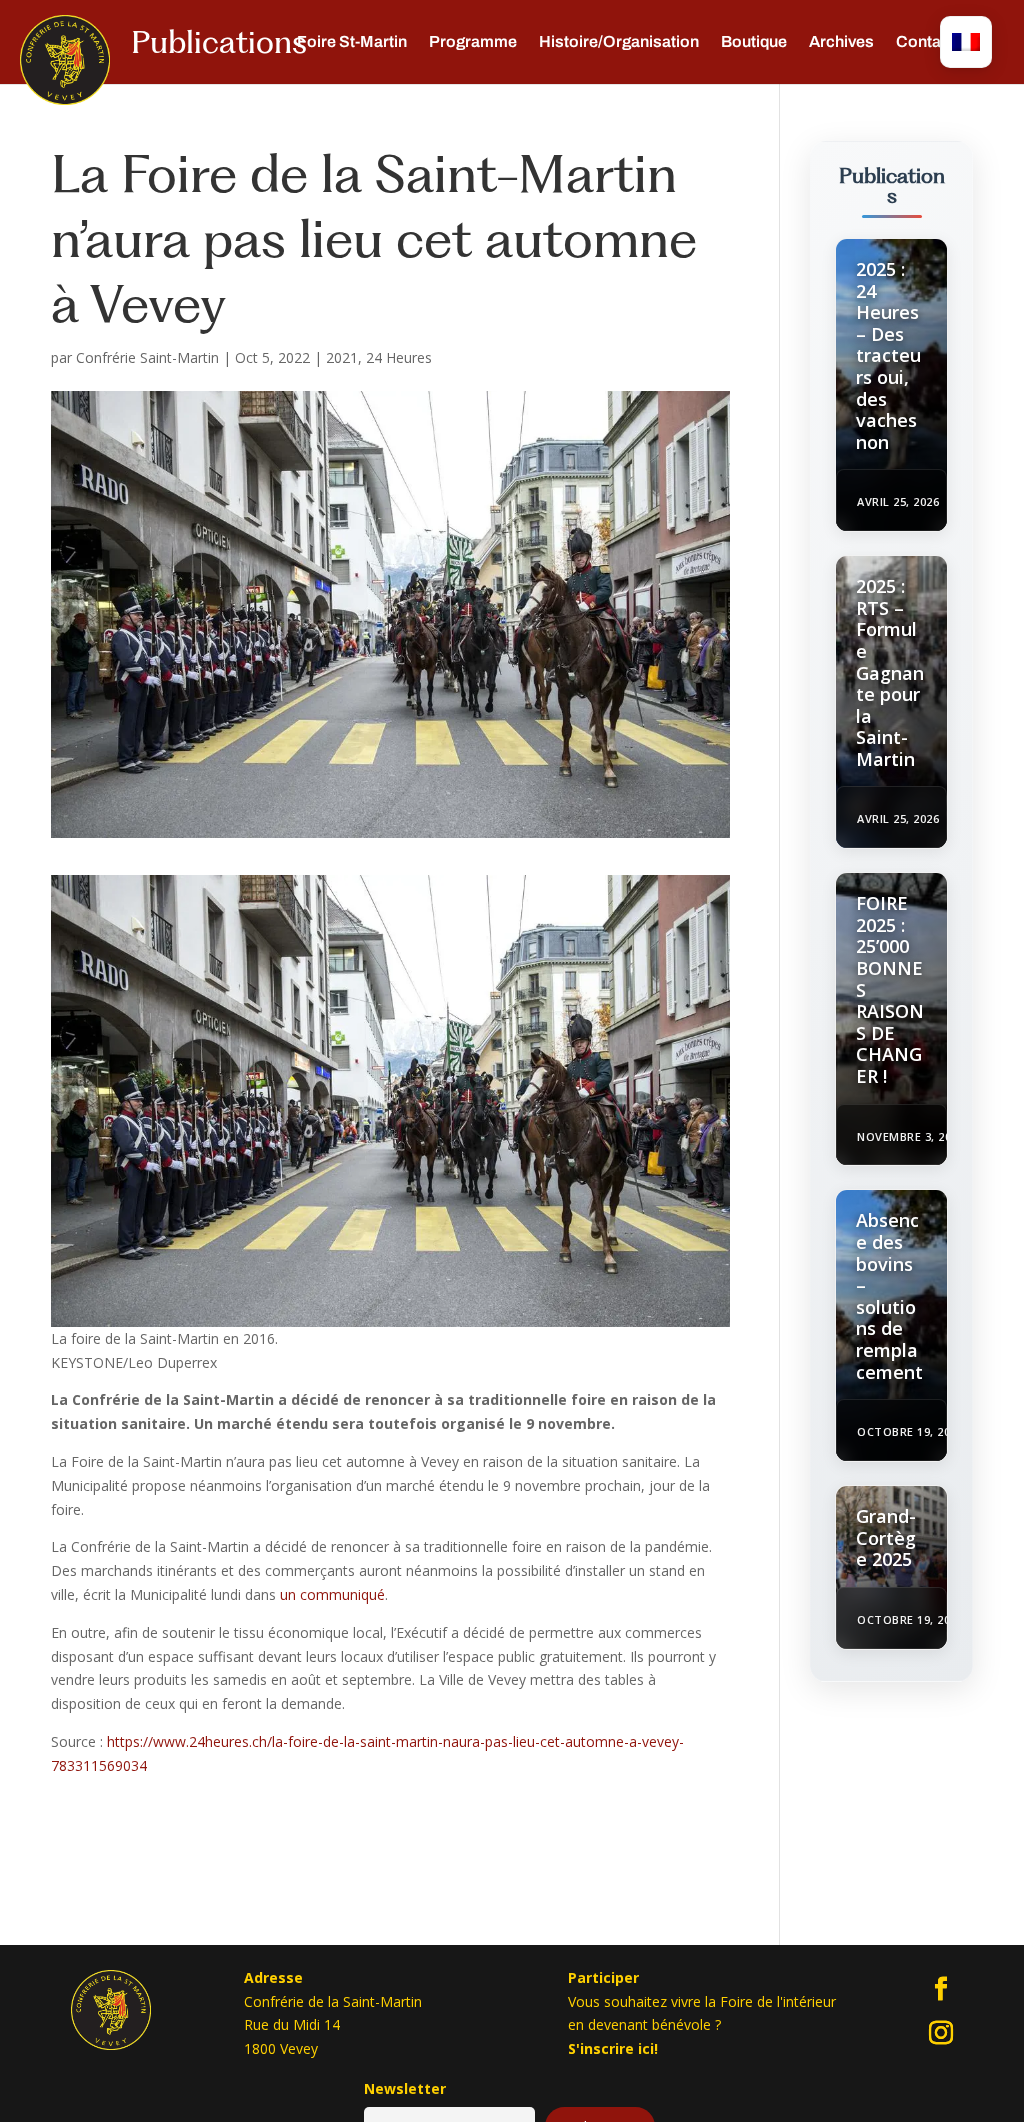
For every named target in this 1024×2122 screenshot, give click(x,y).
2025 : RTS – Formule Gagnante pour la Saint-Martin (890, 672)
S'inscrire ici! (613, 2048)
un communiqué (332, 1594)
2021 (342, 357)
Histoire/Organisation (619, 42)
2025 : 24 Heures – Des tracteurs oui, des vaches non (888, 355)
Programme (473, 42)
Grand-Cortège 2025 (886, 1537)
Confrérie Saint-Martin (147, 357)
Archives (841, 42)
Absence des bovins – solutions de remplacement (889, 1295)
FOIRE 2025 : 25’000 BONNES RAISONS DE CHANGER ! (890, 989)
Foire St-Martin (352, 42)
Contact (925, 42)
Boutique (754, 42)
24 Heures (399, 357)
